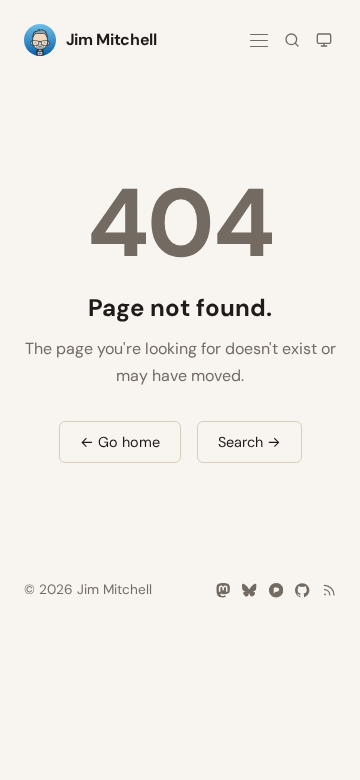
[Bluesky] (249, 590)
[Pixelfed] (276, 590)
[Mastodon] (223, 590)
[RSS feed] (329, 590)
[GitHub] (302, 590)
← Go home (120, 442)
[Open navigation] (259, 40)
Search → (249, 442)
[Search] (292, 40)
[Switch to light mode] (324, 40)
